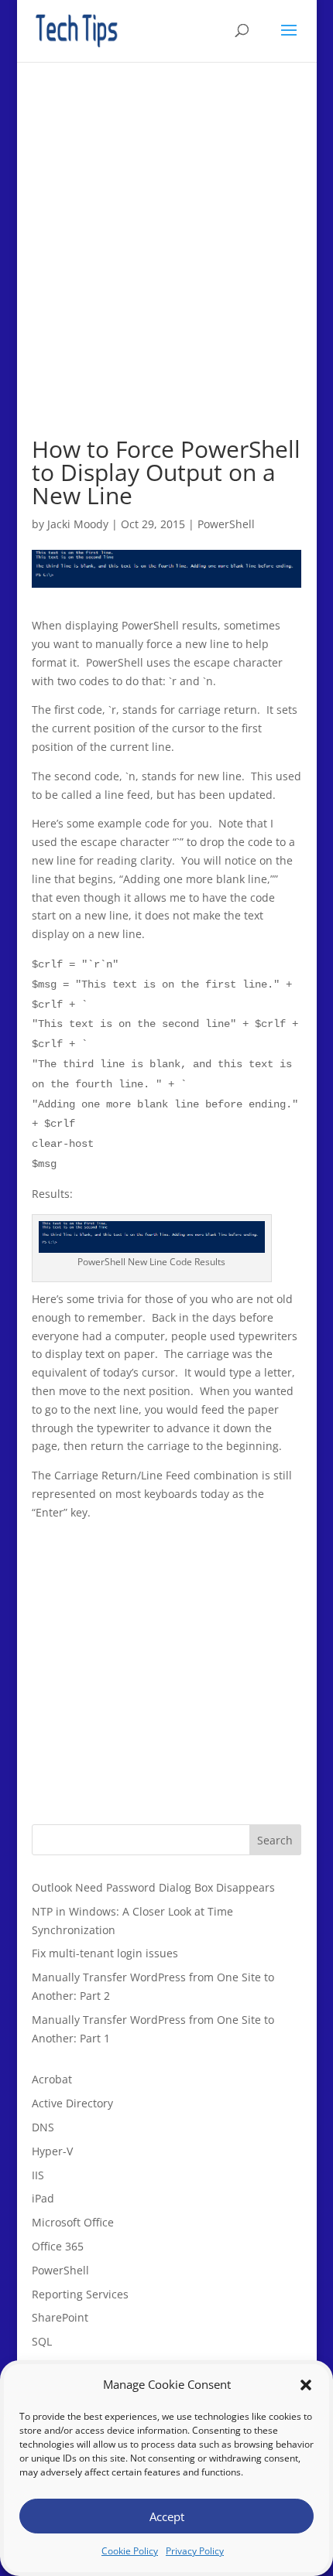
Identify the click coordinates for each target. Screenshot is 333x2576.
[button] (306, 2385)
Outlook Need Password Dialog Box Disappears (153, 1887)
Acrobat (52, 2079)
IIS (38, 2175)
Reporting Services (80, 2294)
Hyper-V (52, 2151)
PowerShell (226, 524)
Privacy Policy (195, 2551)
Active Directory (72, 2103)
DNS (43, 2127)
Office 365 (58, 2246)
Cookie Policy (130, 2551)
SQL (42, 2341)
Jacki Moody (78, 524)
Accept (167, 2516)
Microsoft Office (73, 2222)
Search (275, 1840)
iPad (43, 2198)
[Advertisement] (166, 271)
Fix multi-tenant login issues (105, 1953)
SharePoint (60, 2317)
